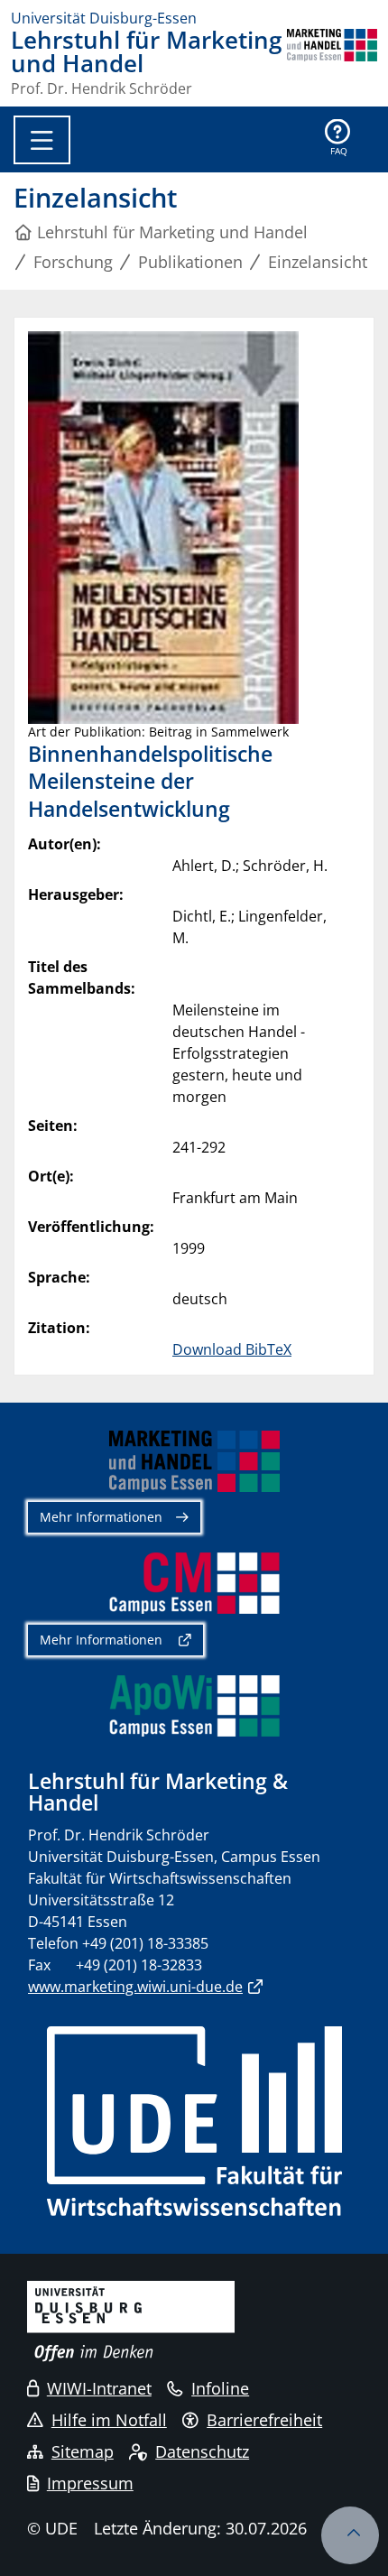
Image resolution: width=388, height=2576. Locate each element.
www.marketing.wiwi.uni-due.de (135, 1987)
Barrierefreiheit (264, 2420)
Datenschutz (202, 2451)
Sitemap (83, 2451)
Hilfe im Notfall (109, 2420)
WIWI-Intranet (99, 2388)
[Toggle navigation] (42, 140)
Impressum (90, 2483)
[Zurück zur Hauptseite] (332, 62)
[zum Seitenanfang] (350, 2535)
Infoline (220, 2388)
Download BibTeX (232, 1349)
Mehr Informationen (101, 1517)
